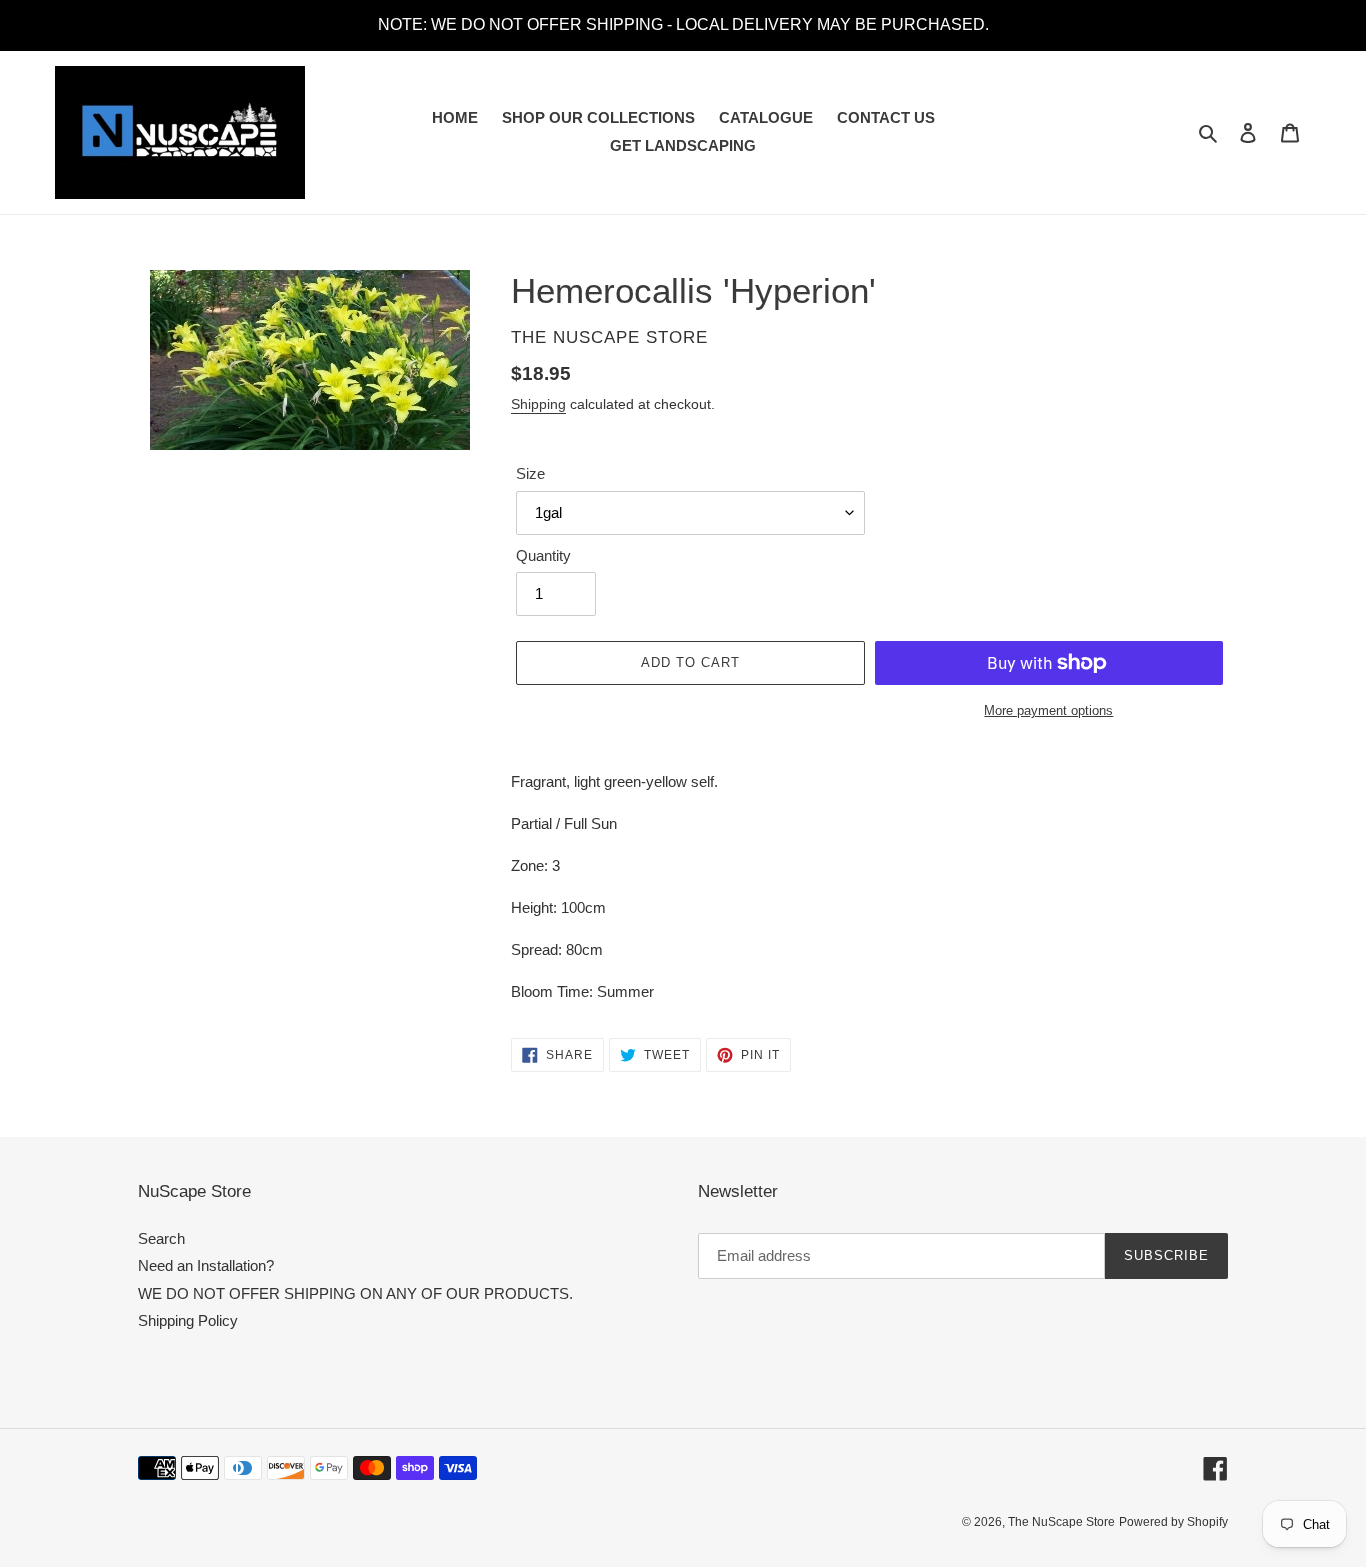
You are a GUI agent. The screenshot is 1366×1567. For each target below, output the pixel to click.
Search (161, 1238)
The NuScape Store (1061, 1522)
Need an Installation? (206, 1265)
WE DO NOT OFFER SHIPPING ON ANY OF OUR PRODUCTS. (355, 1293)
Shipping (538, 404)
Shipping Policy (188, 1320)
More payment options (1048, 710)
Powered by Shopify (1173, 1522)
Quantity (543, 555)
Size (530, 473)
